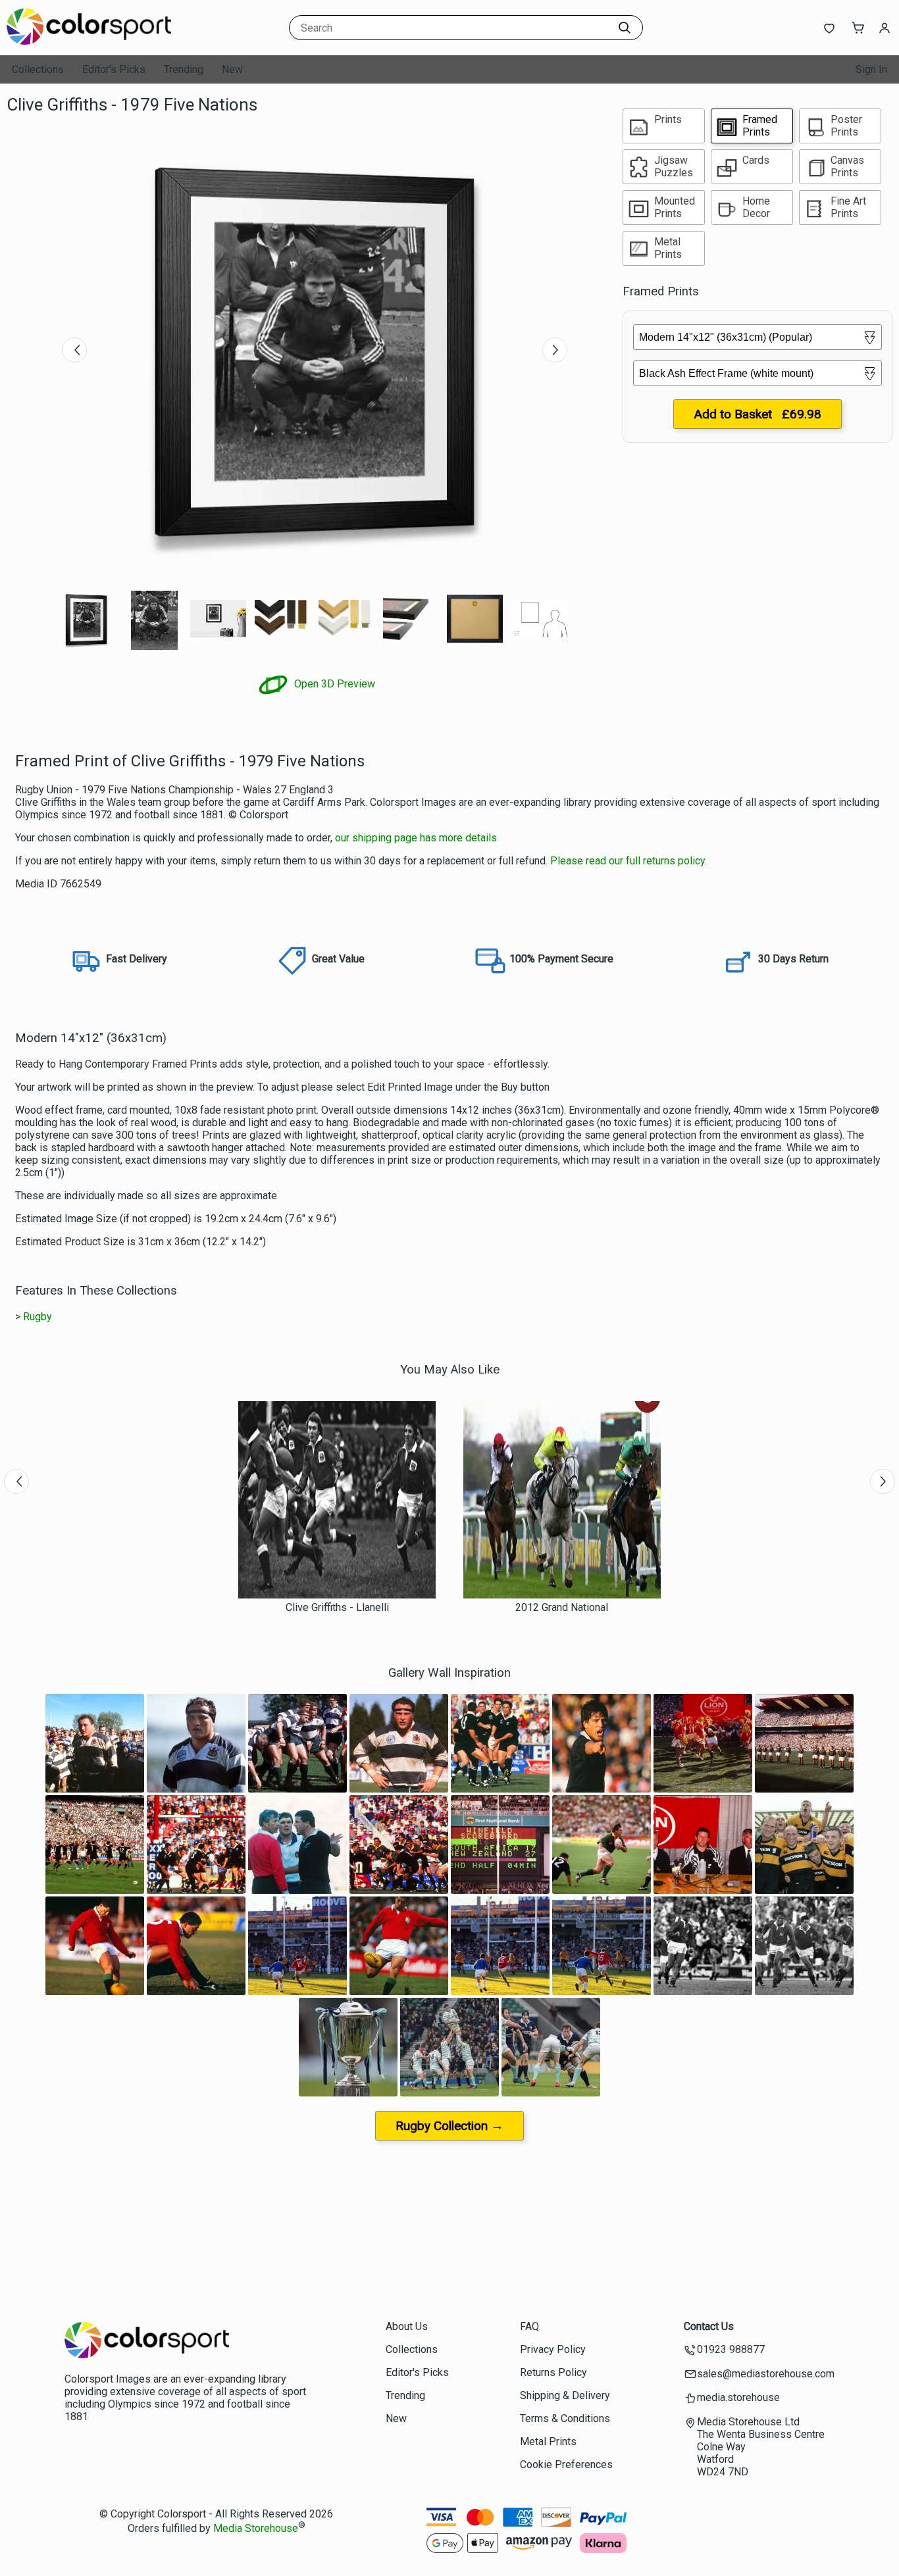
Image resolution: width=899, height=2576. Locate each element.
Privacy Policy (553, 2349)
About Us (407, 2326)
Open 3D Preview (333, 684)
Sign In (871, 69)
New (232, 69)
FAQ (529, 2326)
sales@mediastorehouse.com (766, 2374)
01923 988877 (731, 2349)
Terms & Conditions (565, 2418)
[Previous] (74, 350)
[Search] (625, 28)
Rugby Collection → (449, 2126)
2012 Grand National (562, 1607)
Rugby (38, 1317)
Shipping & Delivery (565, 2395)
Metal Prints (548, 2441)
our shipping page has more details (416, 838)
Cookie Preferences (566, 2465)
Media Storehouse (256, 2528)
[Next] (555, 350)
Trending (184, 69)
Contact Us (709, 2326)
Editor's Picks (114, 69)
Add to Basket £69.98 (758, 414)
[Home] (89, 42)
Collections (38, 69)
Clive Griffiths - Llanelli (337, 1607)
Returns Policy (553, 2372)
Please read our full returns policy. (629, 861)
